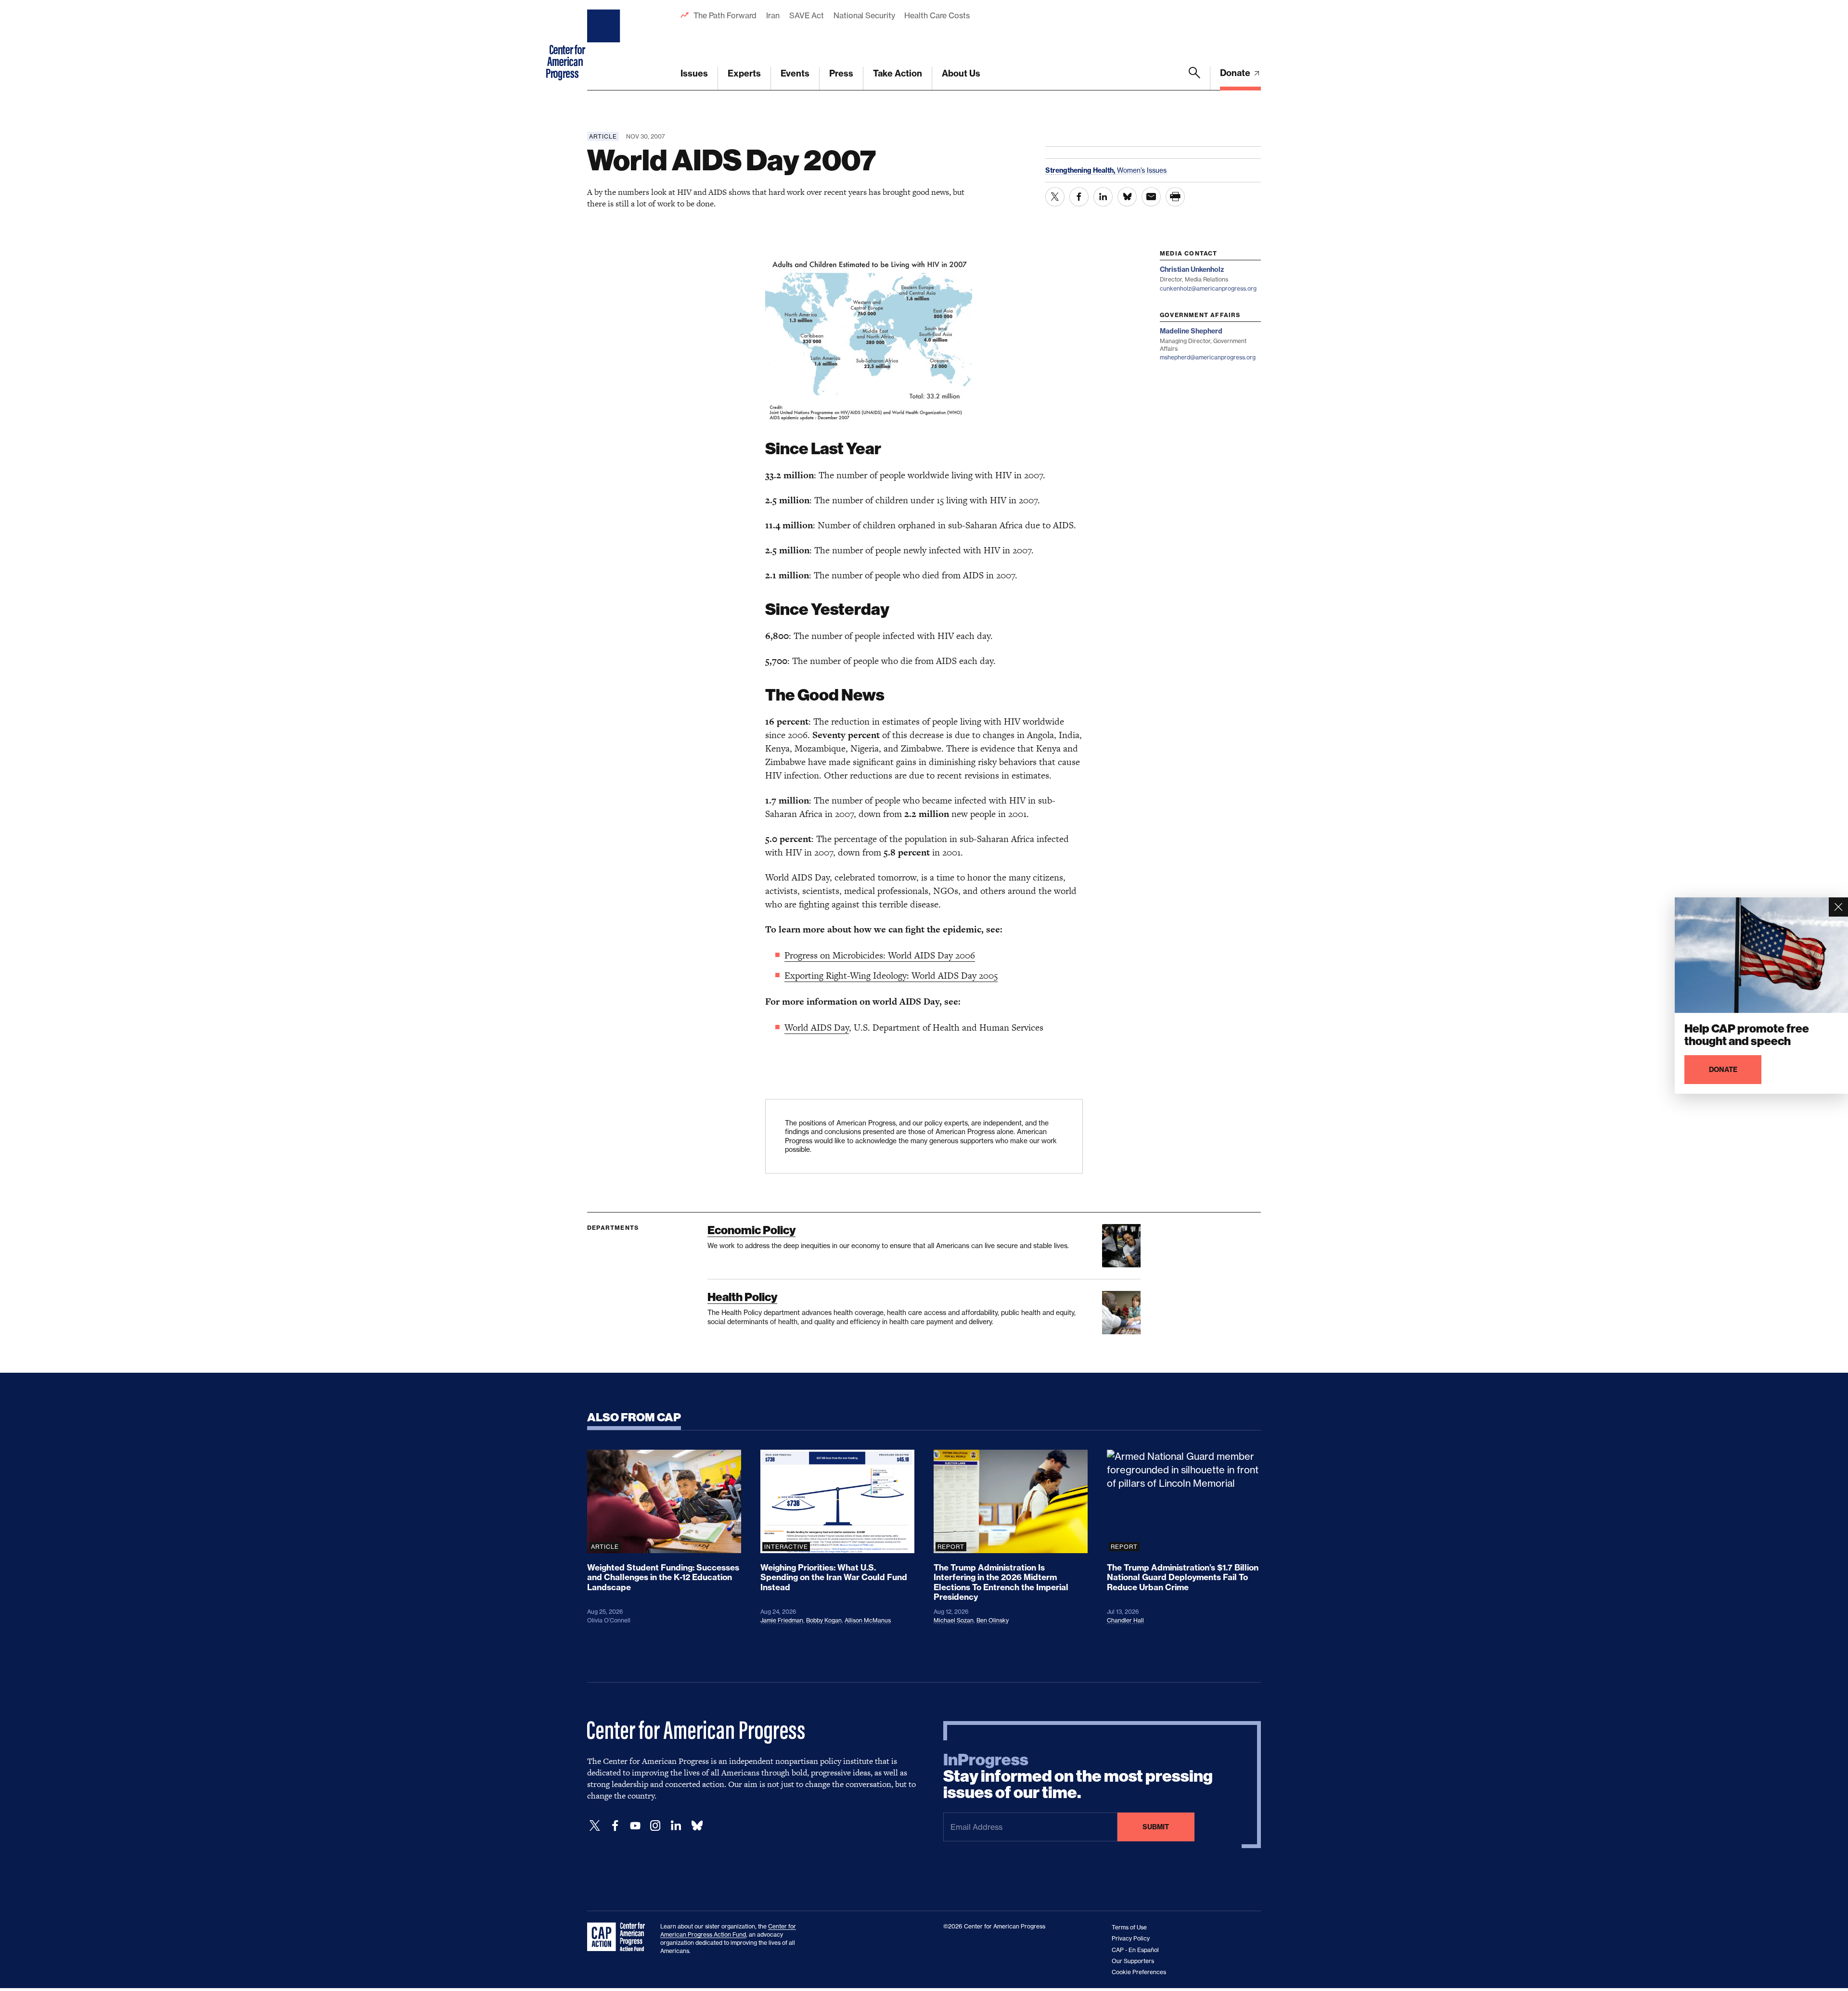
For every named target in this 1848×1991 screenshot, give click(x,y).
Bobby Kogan (824, 1620)
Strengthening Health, (1081, 170)
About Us (961, 73)
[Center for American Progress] (605, 45)
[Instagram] (655, 1826)
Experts (744, 73)
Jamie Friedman (782, 1620)
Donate (1236, 73)
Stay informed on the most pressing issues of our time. (1078, 1776)
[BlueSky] (697, 1826)
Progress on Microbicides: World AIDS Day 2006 (880, 955)
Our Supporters (1133, 1961)
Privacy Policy (1131, 1938)
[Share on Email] (1151, 197)
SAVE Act (807, 15)
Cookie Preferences (1139, 1972)
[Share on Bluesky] (1127, 197)
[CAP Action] (619, 1937)
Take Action (898, 73)
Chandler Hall (1125, 1620)
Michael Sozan (954, 1620)
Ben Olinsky (993, 1620)
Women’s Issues (1142, 170)
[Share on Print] (1175, 197)
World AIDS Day (817, 1027)
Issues (694, 73)
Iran (773, 15)
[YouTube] (635, 1826)
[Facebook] (615, 1826)
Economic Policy (751, 1230)
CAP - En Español (1135, 1950)
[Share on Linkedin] (1103, 197)
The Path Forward (725, 15)
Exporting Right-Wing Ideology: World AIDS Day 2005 (891, 976)
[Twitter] (595, 1826)
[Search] (1194, 78)
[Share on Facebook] (1079, 197)
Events (795, 73)
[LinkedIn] (676, 1826)
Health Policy (742, 1297)
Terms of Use (1129, 1927)
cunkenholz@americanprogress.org (1208, 288)
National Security (864, 15)
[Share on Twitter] (1055, 197)
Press (841, 73)
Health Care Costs (937, 15)
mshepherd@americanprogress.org (1208, 357)
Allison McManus (868, 1620)
